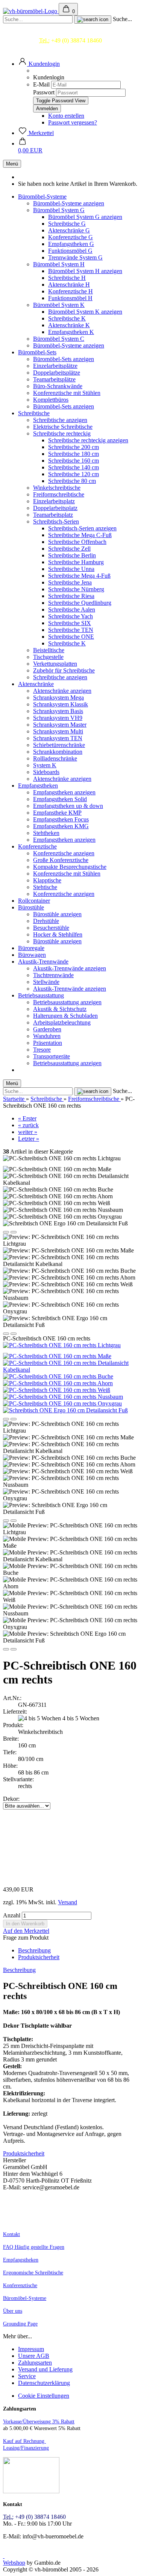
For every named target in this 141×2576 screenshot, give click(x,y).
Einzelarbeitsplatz (54, 501)
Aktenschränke (36, 684)
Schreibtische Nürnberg (76, 589)
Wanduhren (47, 1036)
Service (27, 2376)
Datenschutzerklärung (44, 2383)
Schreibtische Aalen (72, 609)
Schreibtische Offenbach (77, 542)
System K (45, 765)
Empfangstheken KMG (61, 826)
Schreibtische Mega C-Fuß (80, 535)
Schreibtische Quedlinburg (80, 603)
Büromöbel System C (59, 339)
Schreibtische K (67, 318)
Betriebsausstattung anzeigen (67, 1002)
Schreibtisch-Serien (56, 521)
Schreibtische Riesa (71, 596)
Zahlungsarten (35, 2363)
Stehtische (45, 887)
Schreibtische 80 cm (72, 481)
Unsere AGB (34, 2356)
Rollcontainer (34, 901)
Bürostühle (31, 907)
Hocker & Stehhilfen (58, 934)
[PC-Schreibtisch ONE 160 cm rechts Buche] (58, 1376)
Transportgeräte (52, 1056)
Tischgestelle (48, 657)
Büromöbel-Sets (37, 352)
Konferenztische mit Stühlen (67, 393)
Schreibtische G (67, 224)
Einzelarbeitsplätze (55, 366)
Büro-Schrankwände (58, 386)
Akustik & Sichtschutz (60, 1009)
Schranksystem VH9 (58, 718)
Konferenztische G (70, 237)
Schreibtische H (67, 278)
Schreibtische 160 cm (74, 461)
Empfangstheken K (71, 332)
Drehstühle (46, 921)
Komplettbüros (51, 400)
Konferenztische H (70, 291)
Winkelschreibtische (57, 488)
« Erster (27, 1118)
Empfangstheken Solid (60, 799)
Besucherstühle (51, 928)
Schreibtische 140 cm (74, 467)
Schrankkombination (58, 752)
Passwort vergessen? (73, 122)
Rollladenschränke (55, 758)
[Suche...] (93, 20)
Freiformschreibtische (59, 494)
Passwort (44, 92)
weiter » (28, 1132)
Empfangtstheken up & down (68, 806)
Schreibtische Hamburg (76, 562)
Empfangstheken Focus (61, 819)
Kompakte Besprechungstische (70, 867)
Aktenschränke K (69, 325)
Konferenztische (37, 846)
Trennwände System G (75, 257)
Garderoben (47, 1029)
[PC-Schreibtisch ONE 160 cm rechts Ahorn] (58, 1383)
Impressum (31, 2349)
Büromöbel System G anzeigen (85, 217)
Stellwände (46, 982)
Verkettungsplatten (55, 664)
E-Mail (41, 84)
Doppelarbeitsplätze (57, 373)
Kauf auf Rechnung (24, 2441)
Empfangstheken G (71, 244)
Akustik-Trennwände (43, 962)
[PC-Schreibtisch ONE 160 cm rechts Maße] (57, 1356)
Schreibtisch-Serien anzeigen (82, 528)
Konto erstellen (66, 116)
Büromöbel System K (59, 305)
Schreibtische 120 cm (74, 474)
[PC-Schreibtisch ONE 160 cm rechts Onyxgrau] (62, 1403)
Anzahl (12, 1915)
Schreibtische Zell (69, 549)
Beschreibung (34, 1950)
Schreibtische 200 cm (74, 447)
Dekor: (11, 1799)
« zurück (28, 1125)
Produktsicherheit (39, 1957)
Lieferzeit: (15, 1712)
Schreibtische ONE (71, 637)
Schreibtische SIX (70, 623)
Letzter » (29, 1139)
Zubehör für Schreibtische (64, 670)
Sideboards (46, 772)
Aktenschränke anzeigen (62, 691)
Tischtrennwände (53, 975)
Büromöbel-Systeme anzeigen (69, 203)
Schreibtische (34, 413)
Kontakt (11, 2234)
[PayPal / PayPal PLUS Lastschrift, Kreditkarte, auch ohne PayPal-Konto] (31, 2492)
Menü (12, 164)
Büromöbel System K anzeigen (85, 312)
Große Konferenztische (61, 860)
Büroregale (31, 948)
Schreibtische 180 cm (74, 454)
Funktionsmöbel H (70, 298)
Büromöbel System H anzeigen (85, 271)
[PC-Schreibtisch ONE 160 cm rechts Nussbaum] (63, 1397)
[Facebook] (4, 2556)
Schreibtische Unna (71, 569)
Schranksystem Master (60, 725)
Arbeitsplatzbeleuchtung (62, 1022)
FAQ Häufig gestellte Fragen (34, 2247)
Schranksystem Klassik (61, 704)
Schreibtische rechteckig (62, 433)
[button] (39, 64)
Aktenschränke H (69, 285)
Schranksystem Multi (58, 731)
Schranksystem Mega (58, 698)
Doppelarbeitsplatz (55, 508)
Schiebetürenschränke (59, 745)
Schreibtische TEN (71, 630)
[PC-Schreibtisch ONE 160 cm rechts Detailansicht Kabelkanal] (70, 1370)
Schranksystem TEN (58, 738)
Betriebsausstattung (41, 995)
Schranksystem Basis (58, 711)
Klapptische (47, 880)
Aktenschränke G (69, 230)
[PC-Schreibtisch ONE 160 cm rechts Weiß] (57, 1390)
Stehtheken (46, 833)
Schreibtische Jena (70, 582)
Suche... (122, 19)
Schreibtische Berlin (72, 555)
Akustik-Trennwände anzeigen (70, 968)
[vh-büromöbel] (31, 11)
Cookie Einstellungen (44, 2396)
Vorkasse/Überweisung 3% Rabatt (39, 2422)
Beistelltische (49, 650)
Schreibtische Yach (70, 616)
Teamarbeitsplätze (54, 379)
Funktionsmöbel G (70, 251)
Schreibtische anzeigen (60, 420)
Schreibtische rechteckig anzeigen (88, 440)
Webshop (14, 2563)
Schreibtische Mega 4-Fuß (79, 576)
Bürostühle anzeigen (57, 914)
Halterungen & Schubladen (65, 1016)
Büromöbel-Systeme (42, 197)
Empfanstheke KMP (57, 813)
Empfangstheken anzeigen (64, 792)
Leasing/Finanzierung (26, 2448)
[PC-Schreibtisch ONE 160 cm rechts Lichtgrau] (62, 1345)
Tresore (42, 1050)
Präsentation (48, 1043)
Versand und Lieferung (45, 2369)
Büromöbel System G (59, 210)
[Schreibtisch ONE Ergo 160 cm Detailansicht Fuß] (65, 1410)
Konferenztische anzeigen (64, 853)
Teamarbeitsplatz (53, 515)
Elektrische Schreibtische (63, 427)
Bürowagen (32, 955)
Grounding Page (20, 2324)
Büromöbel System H (59, 264)
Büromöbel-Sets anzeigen (64, 359)
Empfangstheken (38, 786)
